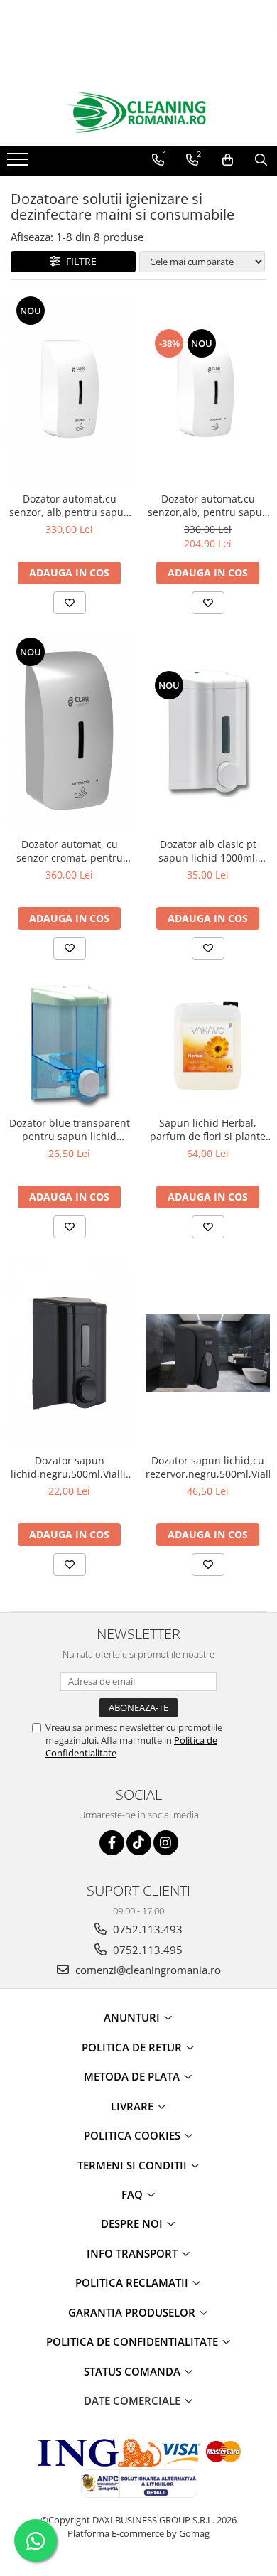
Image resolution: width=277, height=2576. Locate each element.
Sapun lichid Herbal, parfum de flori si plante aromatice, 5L (208, 1129)
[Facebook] (112, 1843)
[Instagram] (166, 1843)
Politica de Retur (133, 2047)
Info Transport (134, 2253)
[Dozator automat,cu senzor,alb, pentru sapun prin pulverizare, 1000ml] (208, 389)
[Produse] (20, 163)
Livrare (134, 2106)
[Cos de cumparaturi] (228, 160)
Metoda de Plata (133, 2076)
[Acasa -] (138, 113)
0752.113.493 (146, 1929)
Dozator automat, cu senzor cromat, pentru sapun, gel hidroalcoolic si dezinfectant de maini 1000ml (69, 851)
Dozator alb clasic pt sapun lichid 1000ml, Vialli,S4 (208, 851)
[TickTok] (139, 1843)
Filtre (78, 261)
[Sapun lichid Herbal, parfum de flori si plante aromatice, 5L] (208, 1045)
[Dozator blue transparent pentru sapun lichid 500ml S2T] (69, 1045)
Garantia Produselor (133, 2312)
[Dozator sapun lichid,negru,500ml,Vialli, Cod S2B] (69, 1353)
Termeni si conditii (134, 2165)
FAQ (134, 2194)
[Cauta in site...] (261, 160)
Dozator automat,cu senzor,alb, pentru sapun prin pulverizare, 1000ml (208, 505)
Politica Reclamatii (133, 2282)
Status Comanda (134, 2371)
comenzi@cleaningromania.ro (147, 1970)
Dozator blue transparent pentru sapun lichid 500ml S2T (70, 1129)
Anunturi (133, 2017)
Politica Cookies (134, 2135)
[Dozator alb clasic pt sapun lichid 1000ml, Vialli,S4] (208, 733)
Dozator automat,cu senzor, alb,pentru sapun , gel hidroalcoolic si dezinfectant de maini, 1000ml (70, 505)
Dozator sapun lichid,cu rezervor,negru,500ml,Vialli (208, 1467)
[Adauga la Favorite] (70, 603)
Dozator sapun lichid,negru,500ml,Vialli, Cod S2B (70, 1467)
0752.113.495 (146, 1950)
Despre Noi (133, 2223)
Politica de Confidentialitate (134, 2341)
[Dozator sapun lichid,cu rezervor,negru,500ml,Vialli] (208, 1353)
